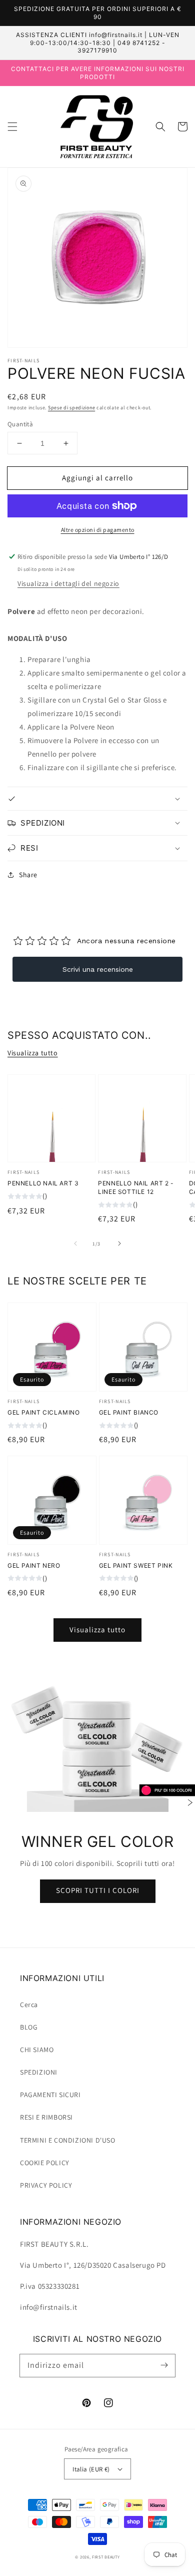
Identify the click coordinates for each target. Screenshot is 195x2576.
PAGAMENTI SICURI (50, 2095)
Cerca (29, 2005)
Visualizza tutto (33, 1053)
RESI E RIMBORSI (46, 2117)
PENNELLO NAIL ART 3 (43, 1183)
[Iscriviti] (164, 2365)
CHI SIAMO (37, 2050)
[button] (12, 127)
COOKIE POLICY (45, 2163)
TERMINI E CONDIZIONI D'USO (68, 2140)
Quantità (20, 424)
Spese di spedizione (71, 408)
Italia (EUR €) (91, 2469)
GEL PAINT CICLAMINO (43, 1412)
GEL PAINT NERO (34, 1565)
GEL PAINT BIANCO (129, 1412)
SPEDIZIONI (39, 2072)
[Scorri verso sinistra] (75, 1243)
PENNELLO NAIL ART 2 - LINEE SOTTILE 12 (136, 1187)
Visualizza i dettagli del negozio (68, 583)
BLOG (29, 2027)
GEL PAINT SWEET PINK (136, 1565)
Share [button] (28, 875)
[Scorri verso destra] (119, 1243)
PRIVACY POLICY (46, 2185)
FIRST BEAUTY (106, 2557)
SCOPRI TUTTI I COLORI (98, 1890)
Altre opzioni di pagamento (98, 530)
